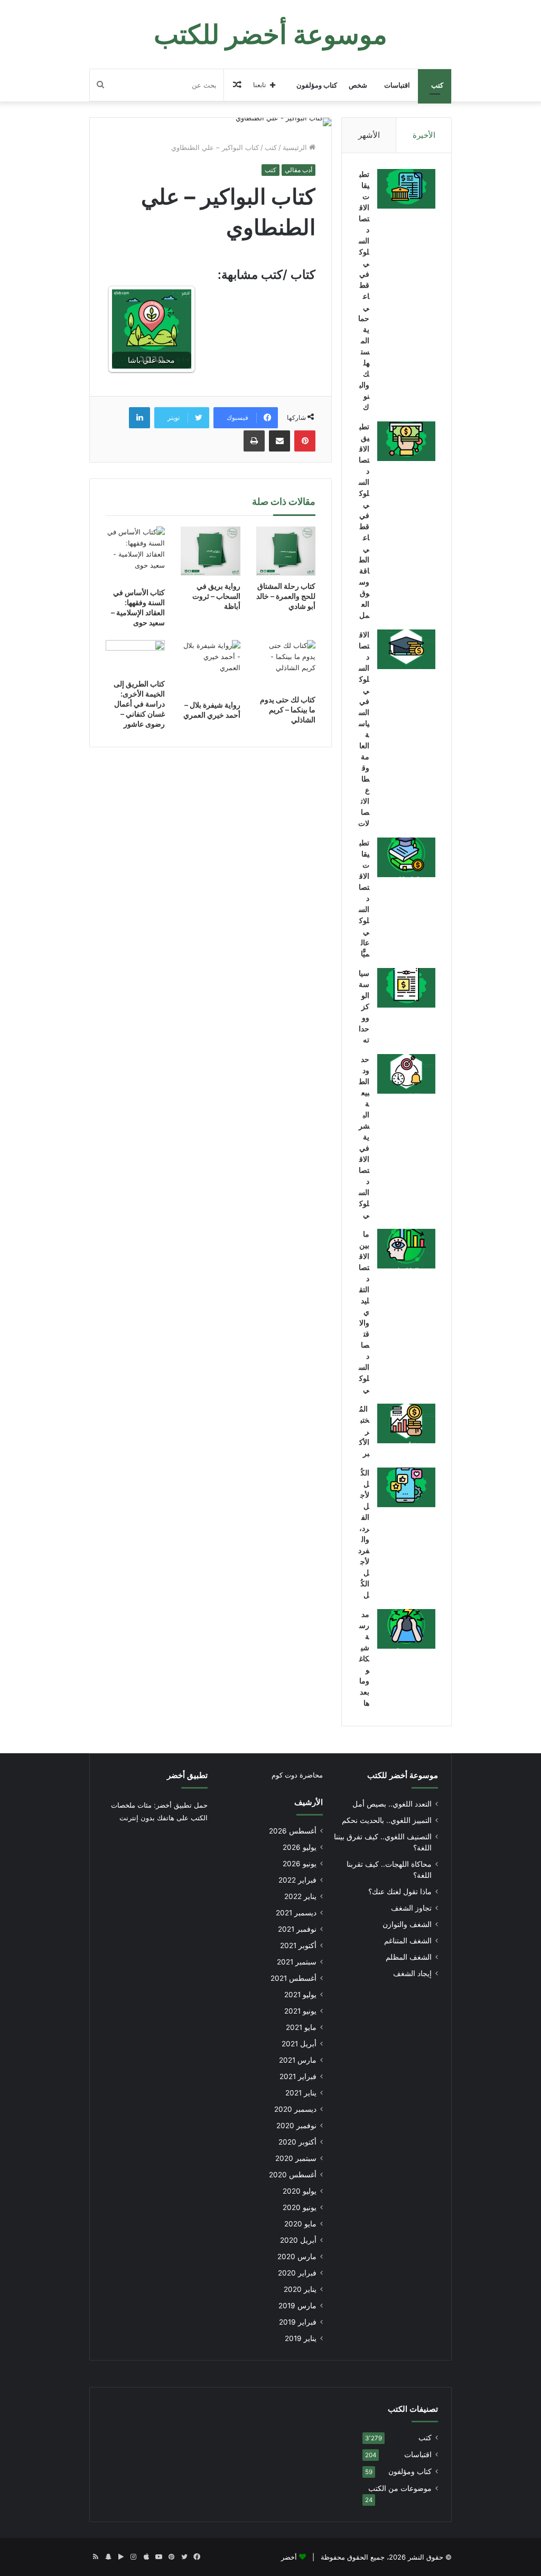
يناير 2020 (300, 2289)
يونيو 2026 (300, 1864)
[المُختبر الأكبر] (406, 1423)
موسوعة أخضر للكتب (403, 1775)
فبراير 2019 (298, 2322)
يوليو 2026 (300, 1847)
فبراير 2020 (297, 2273)
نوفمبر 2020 (296, 2126)
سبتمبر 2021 (297, 1962)
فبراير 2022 (297, 1880)
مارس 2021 (298, 2060)
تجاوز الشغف (411, 1908)
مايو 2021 (301, 2027)
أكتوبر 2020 (297, 2142)
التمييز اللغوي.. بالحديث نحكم (387, 1820)
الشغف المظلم (409, 1957)
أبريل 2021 (299, 2044)
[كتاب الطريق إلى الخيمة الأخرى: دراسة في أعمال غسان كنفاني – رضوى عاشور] (136, 657)
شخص (358, 85)
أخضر (289, 2557)
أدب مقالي (299, 170)
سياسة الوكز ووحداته (364, 1006)
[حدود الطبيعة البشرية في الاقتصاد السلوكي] (406, 1074)
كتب (437, 85)
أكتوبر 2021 (298, 1945)
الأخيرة (424, 135)
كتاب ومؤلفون (317, 85)
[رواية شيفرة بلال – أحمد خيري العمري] (211, 667)
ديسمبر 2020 (295, 2109)
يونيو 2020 (300, 2207)
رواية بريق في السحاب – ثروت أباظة (216, 596)
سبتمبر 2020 (296, 2158)
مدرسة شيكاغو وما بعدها (364, 1658)
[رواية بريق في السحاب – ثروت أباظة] (211, 551)
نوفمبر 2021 (297, 1929)
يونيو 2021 (300, 2011)
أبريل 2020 (298, 2240)
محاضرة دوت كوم (297, 1775)
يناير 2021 (301, 2093)
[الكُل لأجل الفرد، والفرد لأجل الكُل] (406, 1487)
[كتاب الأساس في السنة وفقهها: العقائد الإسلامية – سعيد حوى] (136, 554)
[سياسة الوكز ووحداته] (406, 988)
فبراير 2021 (298, 2076)
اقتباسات (397, 85)
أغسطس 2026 (293, 1831)
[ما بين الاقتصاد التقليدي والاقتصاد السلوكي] (406, 1249)
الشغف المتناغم (408, 1941)
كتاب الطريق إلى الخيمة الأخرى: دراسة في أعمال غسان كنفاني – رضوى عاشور (139, 704)
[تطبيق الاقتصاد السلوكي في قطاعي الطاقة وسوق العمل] (406, 441)
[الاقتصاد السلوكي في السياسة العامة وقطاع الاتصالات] (406, 649)
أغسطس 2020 (293, 2175)
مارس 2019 (297, 2306)
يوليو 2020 (300, 2191)
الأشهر (369, 135)
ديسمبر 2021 (296, 1913)
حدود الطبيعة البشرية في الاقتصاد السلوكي (364, 1137)
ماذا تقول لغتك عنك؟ (400, 1892)
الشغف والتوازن (407, 1924)
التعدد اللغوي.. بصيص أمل (392, 1804)
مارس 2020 (297, 2257)
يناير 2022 (300, 1896)
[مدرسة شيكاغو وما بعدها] (406, 1629)
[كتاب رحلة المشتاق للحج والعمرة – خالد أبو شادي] (286, 551)
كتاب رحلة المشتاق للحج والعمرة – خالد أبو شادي (286, 596)
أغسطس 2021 (293, 1978)
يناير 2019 (301, 2338)
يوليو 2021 (300, 1995)
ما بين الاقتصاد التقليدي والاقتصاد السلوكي (364, 1311)
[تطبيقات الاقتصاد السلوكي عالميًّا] (406, 857)
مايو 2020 (300, 2224)
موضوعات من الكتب (400, 2488)
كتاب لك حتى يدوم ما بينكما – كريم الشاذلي (288, 709)
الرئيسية (296, 147)
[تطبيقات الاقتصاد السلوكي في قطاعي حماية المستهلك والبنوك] (406, 189)
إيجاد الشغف (412, 1973)
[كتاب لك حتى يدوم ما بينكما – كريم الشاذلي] (286, 665)
